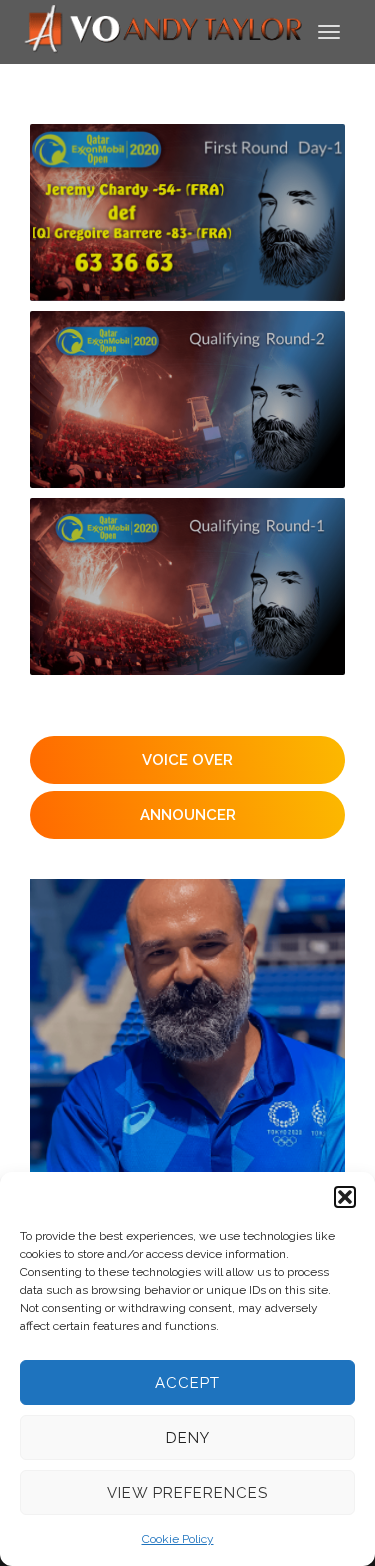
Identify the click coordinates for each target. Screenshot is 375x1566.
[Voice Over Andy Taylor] (164, 30)
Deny (188, 1438)
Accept (187, 1383)
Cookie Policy (178, 1539)
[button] (345, 1197)
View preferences (187, 1493)
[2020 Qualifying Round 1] (187, 586)
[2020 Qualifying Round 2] (187, 399)
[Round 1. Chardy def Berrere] (187, 212)
